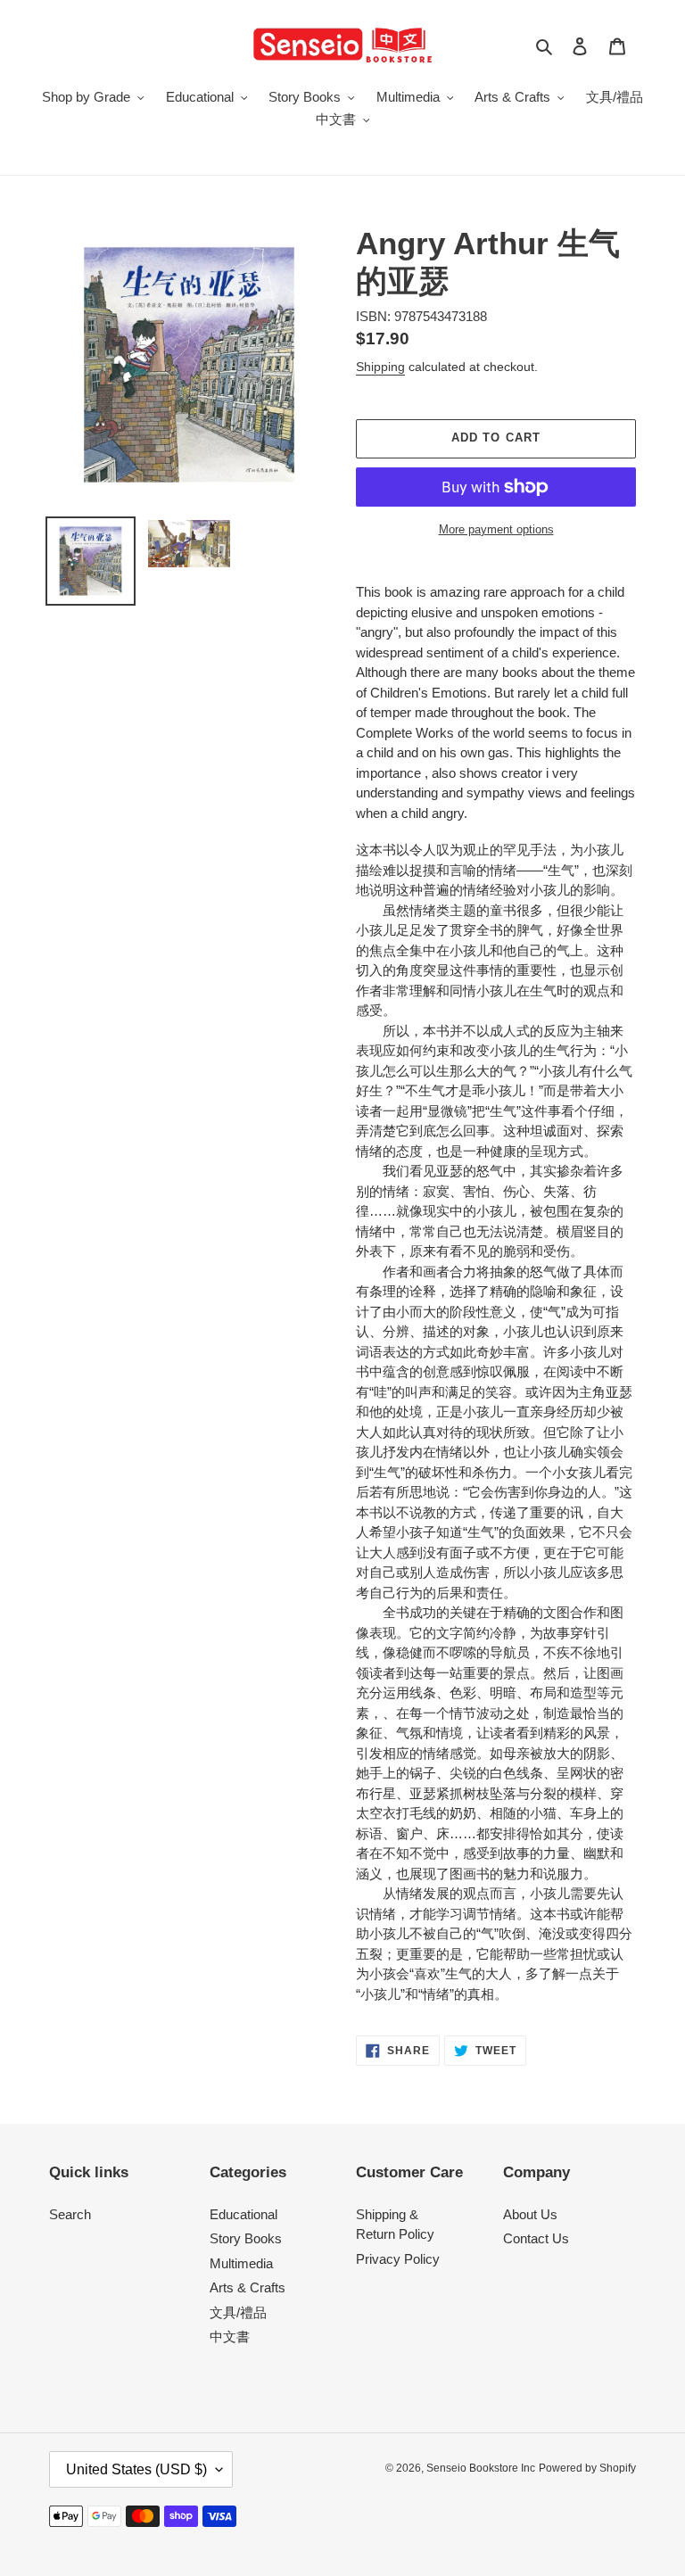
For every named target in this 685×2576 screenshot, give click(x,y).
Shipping (380, 367)
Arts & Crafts (248, 2287)
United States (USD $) (136, 2469)
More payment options (496, 529)
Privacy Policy (398, 2259)
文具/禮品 (238, 2312)
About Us (530, 2214)
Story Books (246, 2238)
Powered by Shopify (587, 2468)
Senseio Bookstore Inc (481, 2468)
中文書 (230, 2337)
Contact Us (536, 2238)
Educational (243, 2214)
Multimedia (241, 2263)
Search (70, 2214)
